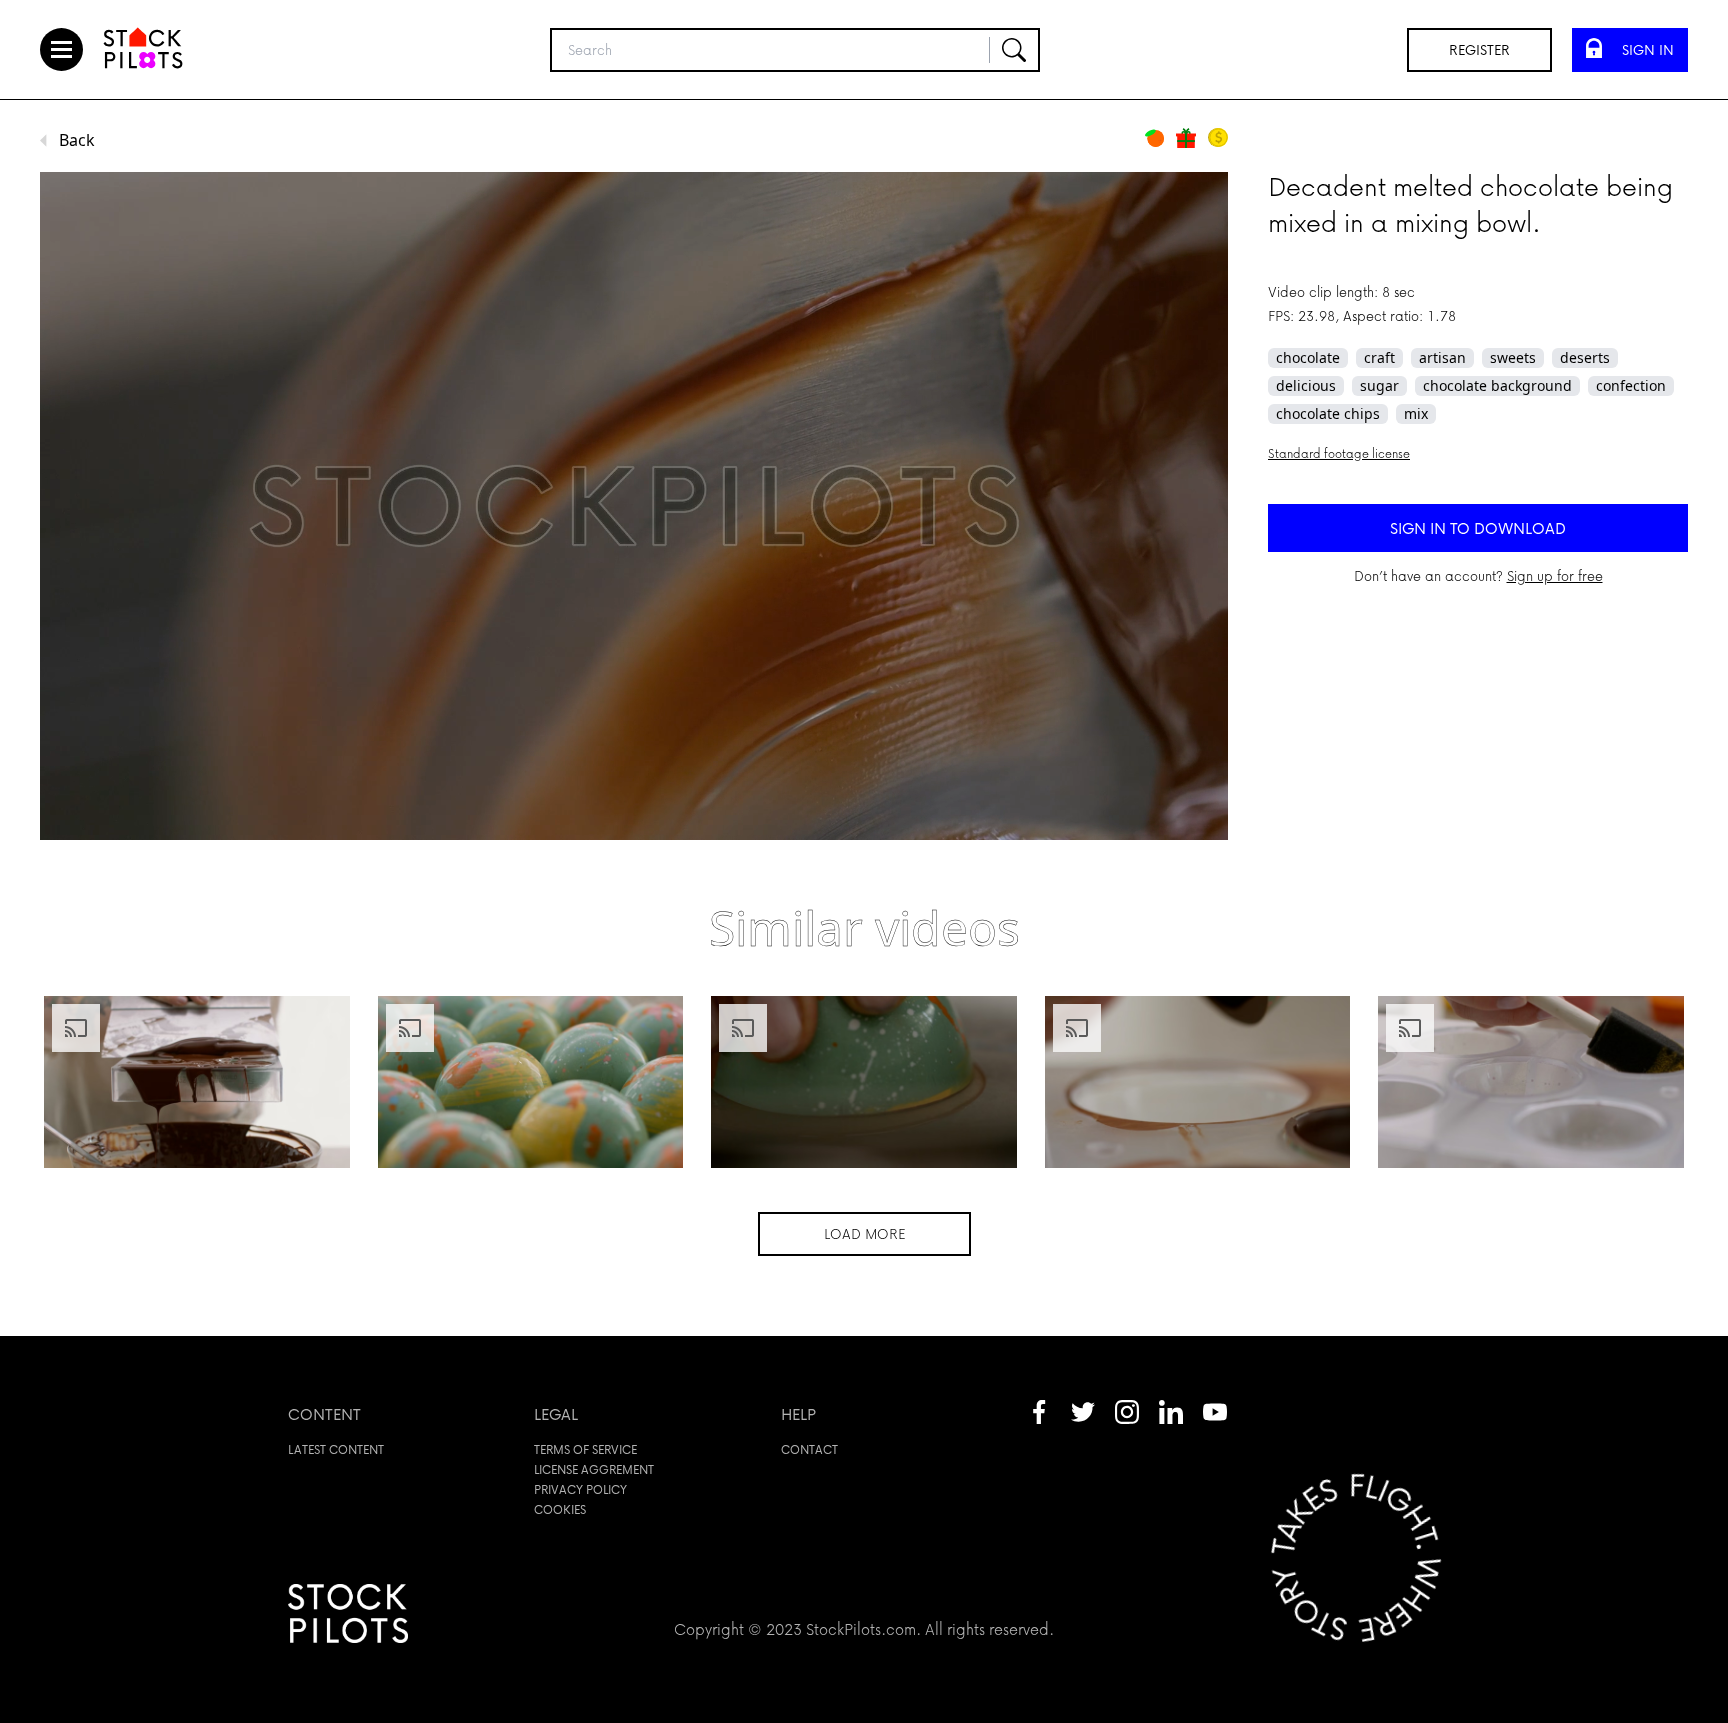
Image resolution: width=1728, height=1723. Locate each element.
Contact (809, 1449)
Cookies (560, 1509)
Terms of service (585, 1449)
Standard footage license (1339, 453)
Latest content (336, 1449)
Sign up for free (1555, 575)
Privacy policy (580, 1489)
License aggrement (594, 1469)
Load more (864, 1233)
